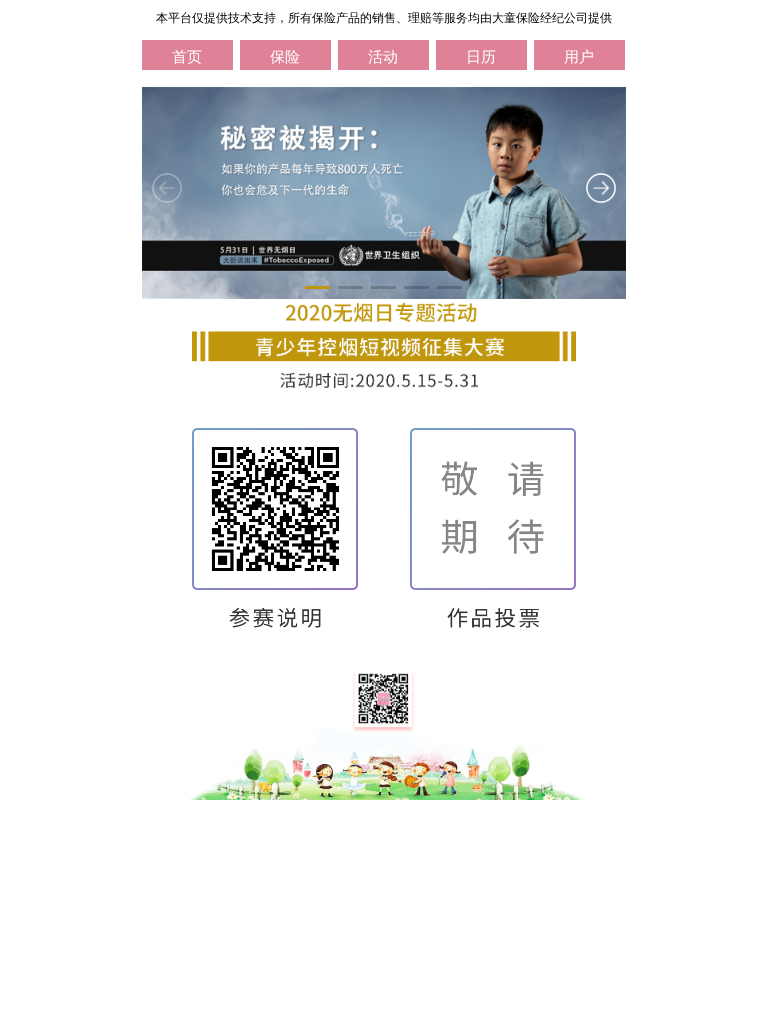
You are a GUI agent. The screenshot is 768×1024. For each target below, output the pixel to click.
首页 (187, 57)
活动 (383, 57)
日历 (481, 57)
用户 (579, 57)
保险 (285, 57)
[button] (317, 287)
